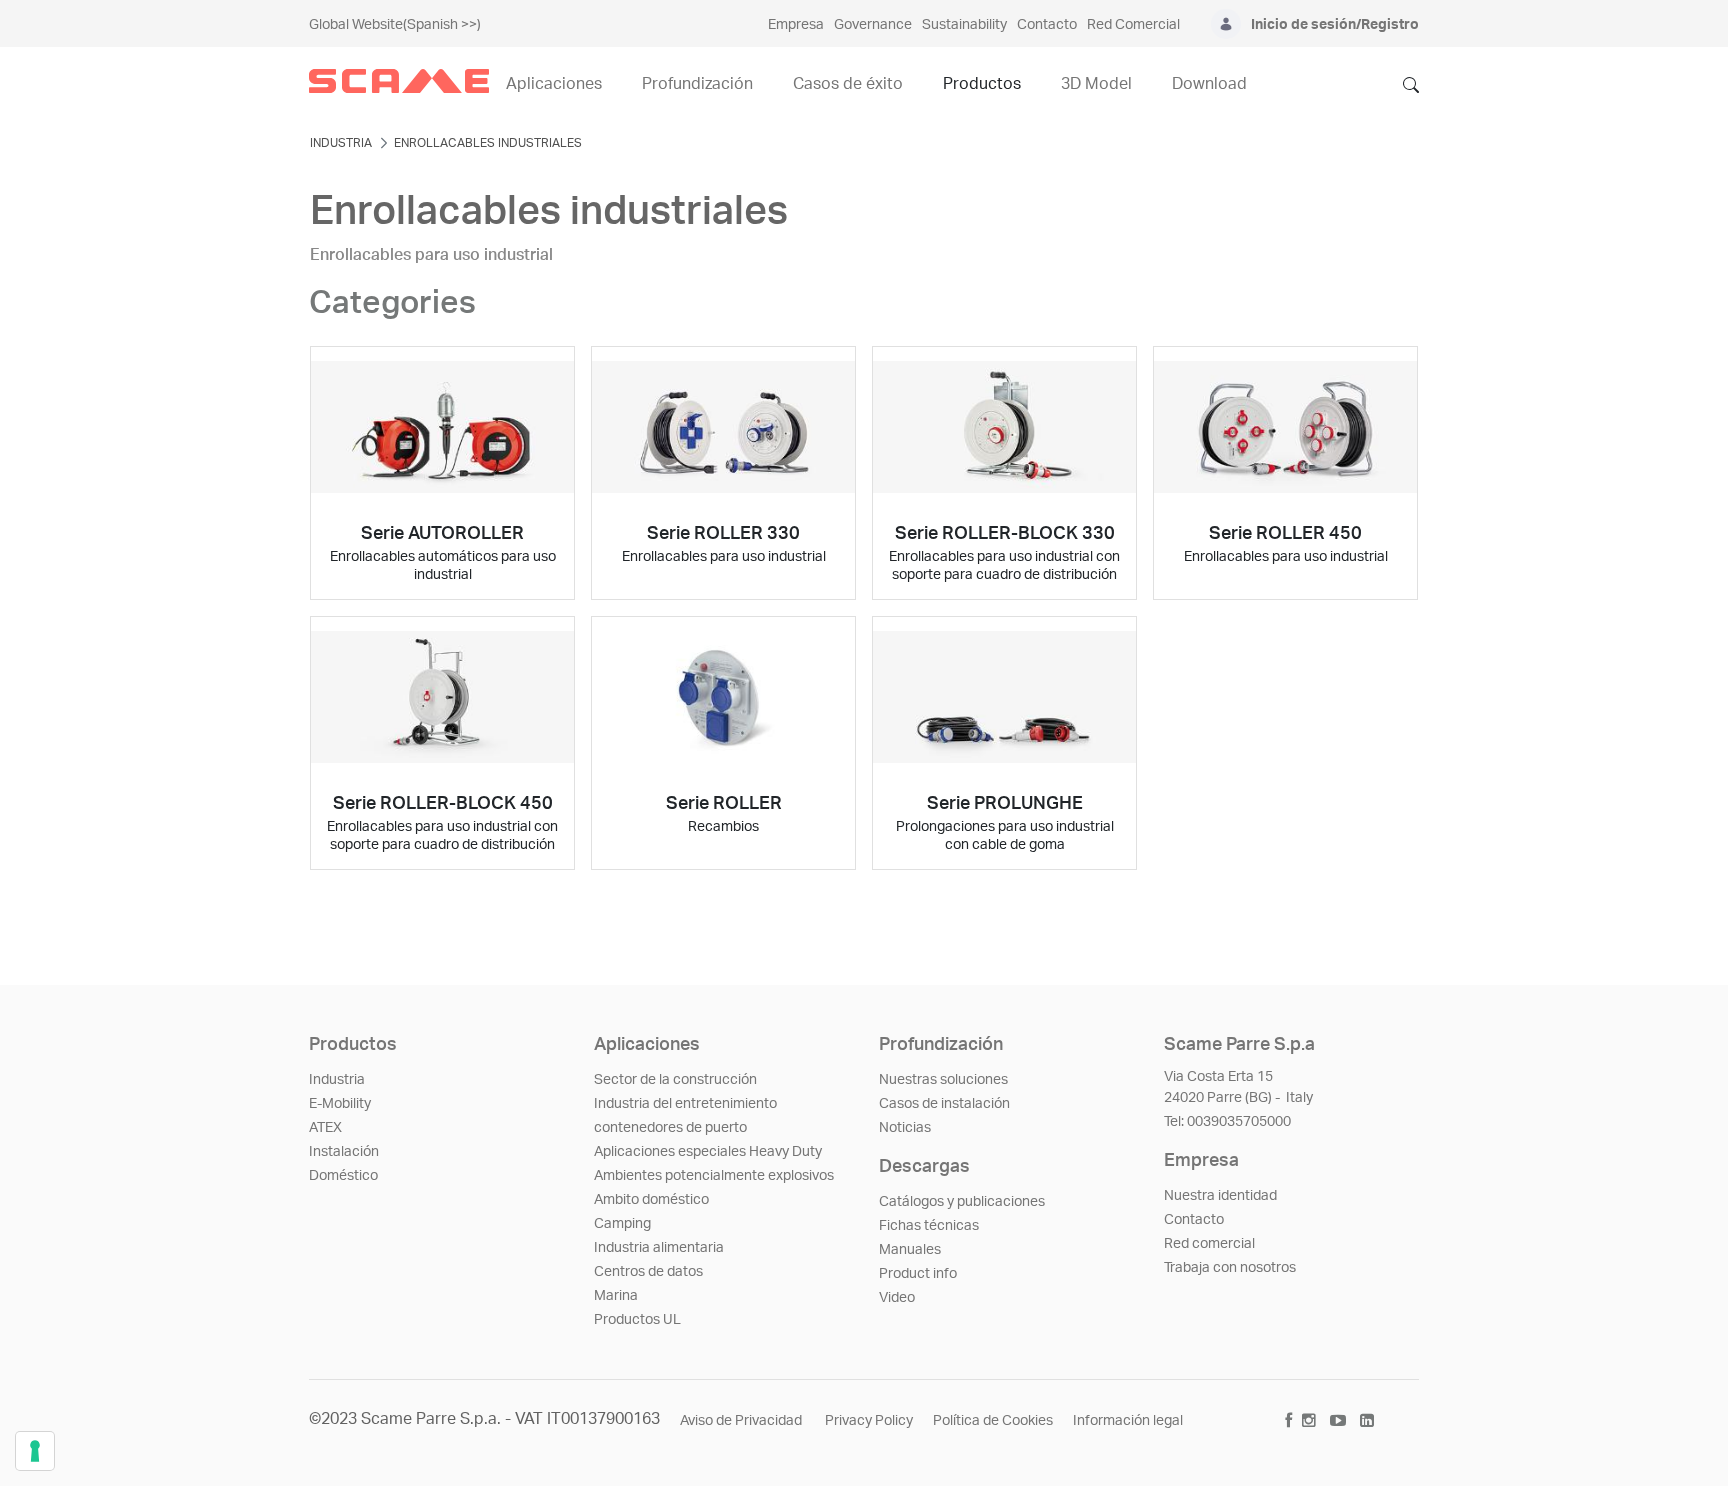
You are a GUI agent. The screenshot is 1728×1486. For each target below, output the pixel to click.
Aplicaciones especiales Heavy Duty (708, 1152)
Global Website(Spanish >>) (395, 25)
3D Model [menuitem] (1096, 84)
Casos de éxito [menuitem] (848, 84)
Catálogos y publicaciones (962, 1202)
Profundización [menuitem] (697, 84)
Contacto (1194, 1220)
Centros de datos (648, 1272)
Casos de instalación (944, 1104)
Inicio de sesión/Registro (1335, 25)
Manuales (910, 1250)
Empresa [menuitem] (796, 25)
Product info (918, 1274)
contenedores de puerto (670, 1128)
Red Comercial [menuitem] (1133, 25)
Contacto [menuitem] (1047, 25)
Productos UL (637, 1320)
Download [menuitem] (1209, 84)
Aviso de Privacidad (742, 1421)
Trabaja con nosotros (1230, 1268)
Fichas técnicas (929, 1226)
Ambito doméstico (651, 1200)
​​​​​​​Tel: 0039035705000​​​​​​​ (1227, 1122)
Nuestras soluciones (943, 1080)
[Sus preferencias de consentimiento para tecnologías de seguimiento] (35, 1451)
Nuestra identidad (1220, 1196)
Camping (622, 1224)
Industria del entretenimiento (685, 1104)
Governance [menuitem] (873, 25)
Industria (337, 1080)
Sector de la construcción (675, 1080)
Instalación (344, 1152)
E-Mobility (340, 1104)
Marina (616, 1296)
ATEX (325, 1128)
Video (897, 1298)
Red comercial (1209, 1244)
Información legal (1128, 1421)
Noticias (905, 1128)
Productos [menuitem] (982, 84)
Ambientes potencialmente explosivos (714, 1176)
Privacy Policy (869, 1421)
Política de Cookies (993, 1421)
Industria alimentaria (659, 1248)
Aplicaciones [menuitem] (554, 84)
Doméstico (343, 1176)
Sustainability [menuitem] (964, 25)
